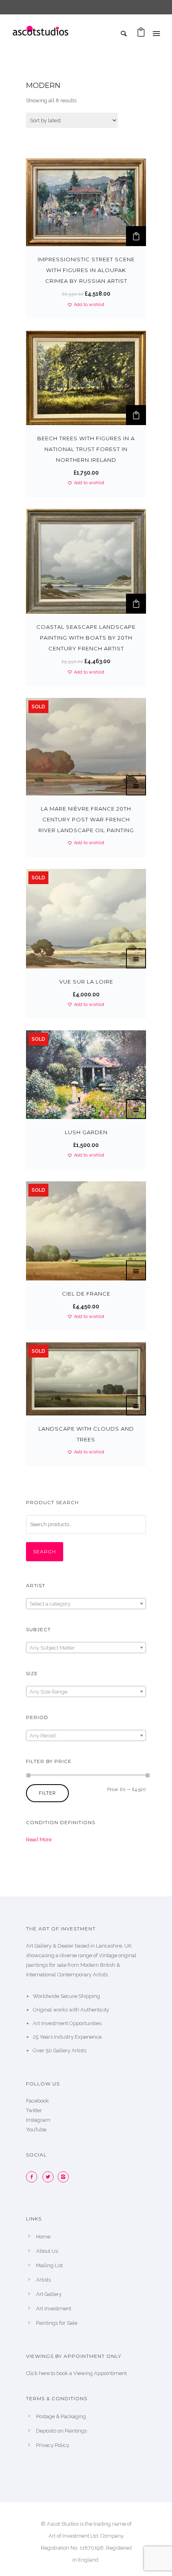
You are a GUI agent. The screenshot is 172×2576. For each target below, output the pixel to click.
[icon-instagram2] (65, 2177)
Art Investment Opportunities (67, 2023)
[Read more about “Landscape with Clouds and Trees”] (136, 1405)
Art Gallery (49, 2294)
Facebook (37, 2101)
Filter (47, 1793)
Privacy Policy (53, 2445)
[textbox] (86, 1604)
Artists (43, 2280)
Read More (39, 1840)
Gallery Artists (70, 2050)
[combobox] (86, 1604)
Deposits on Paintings (61, 2431)
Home (43, 2237)
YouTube (36, 2130)
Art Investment (54, 2309)
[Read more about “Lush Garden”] (136, 1109)
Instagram (38, 2120)
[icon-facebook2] (34, 2177)
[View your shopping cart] (141, 34)
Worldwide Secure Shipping (66, 1996)
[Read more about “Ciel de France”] (136, 1270)
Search (45, 1551)
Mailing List (49, 2265)
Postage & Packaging (61, 2416)
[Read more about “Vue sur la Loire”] (136, 958)
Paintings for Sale (57, 2323)
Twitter (34, 2110)
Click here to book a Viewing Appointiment (76, 2373)
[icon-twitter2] (50, 2177)
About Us (47, 2251)
